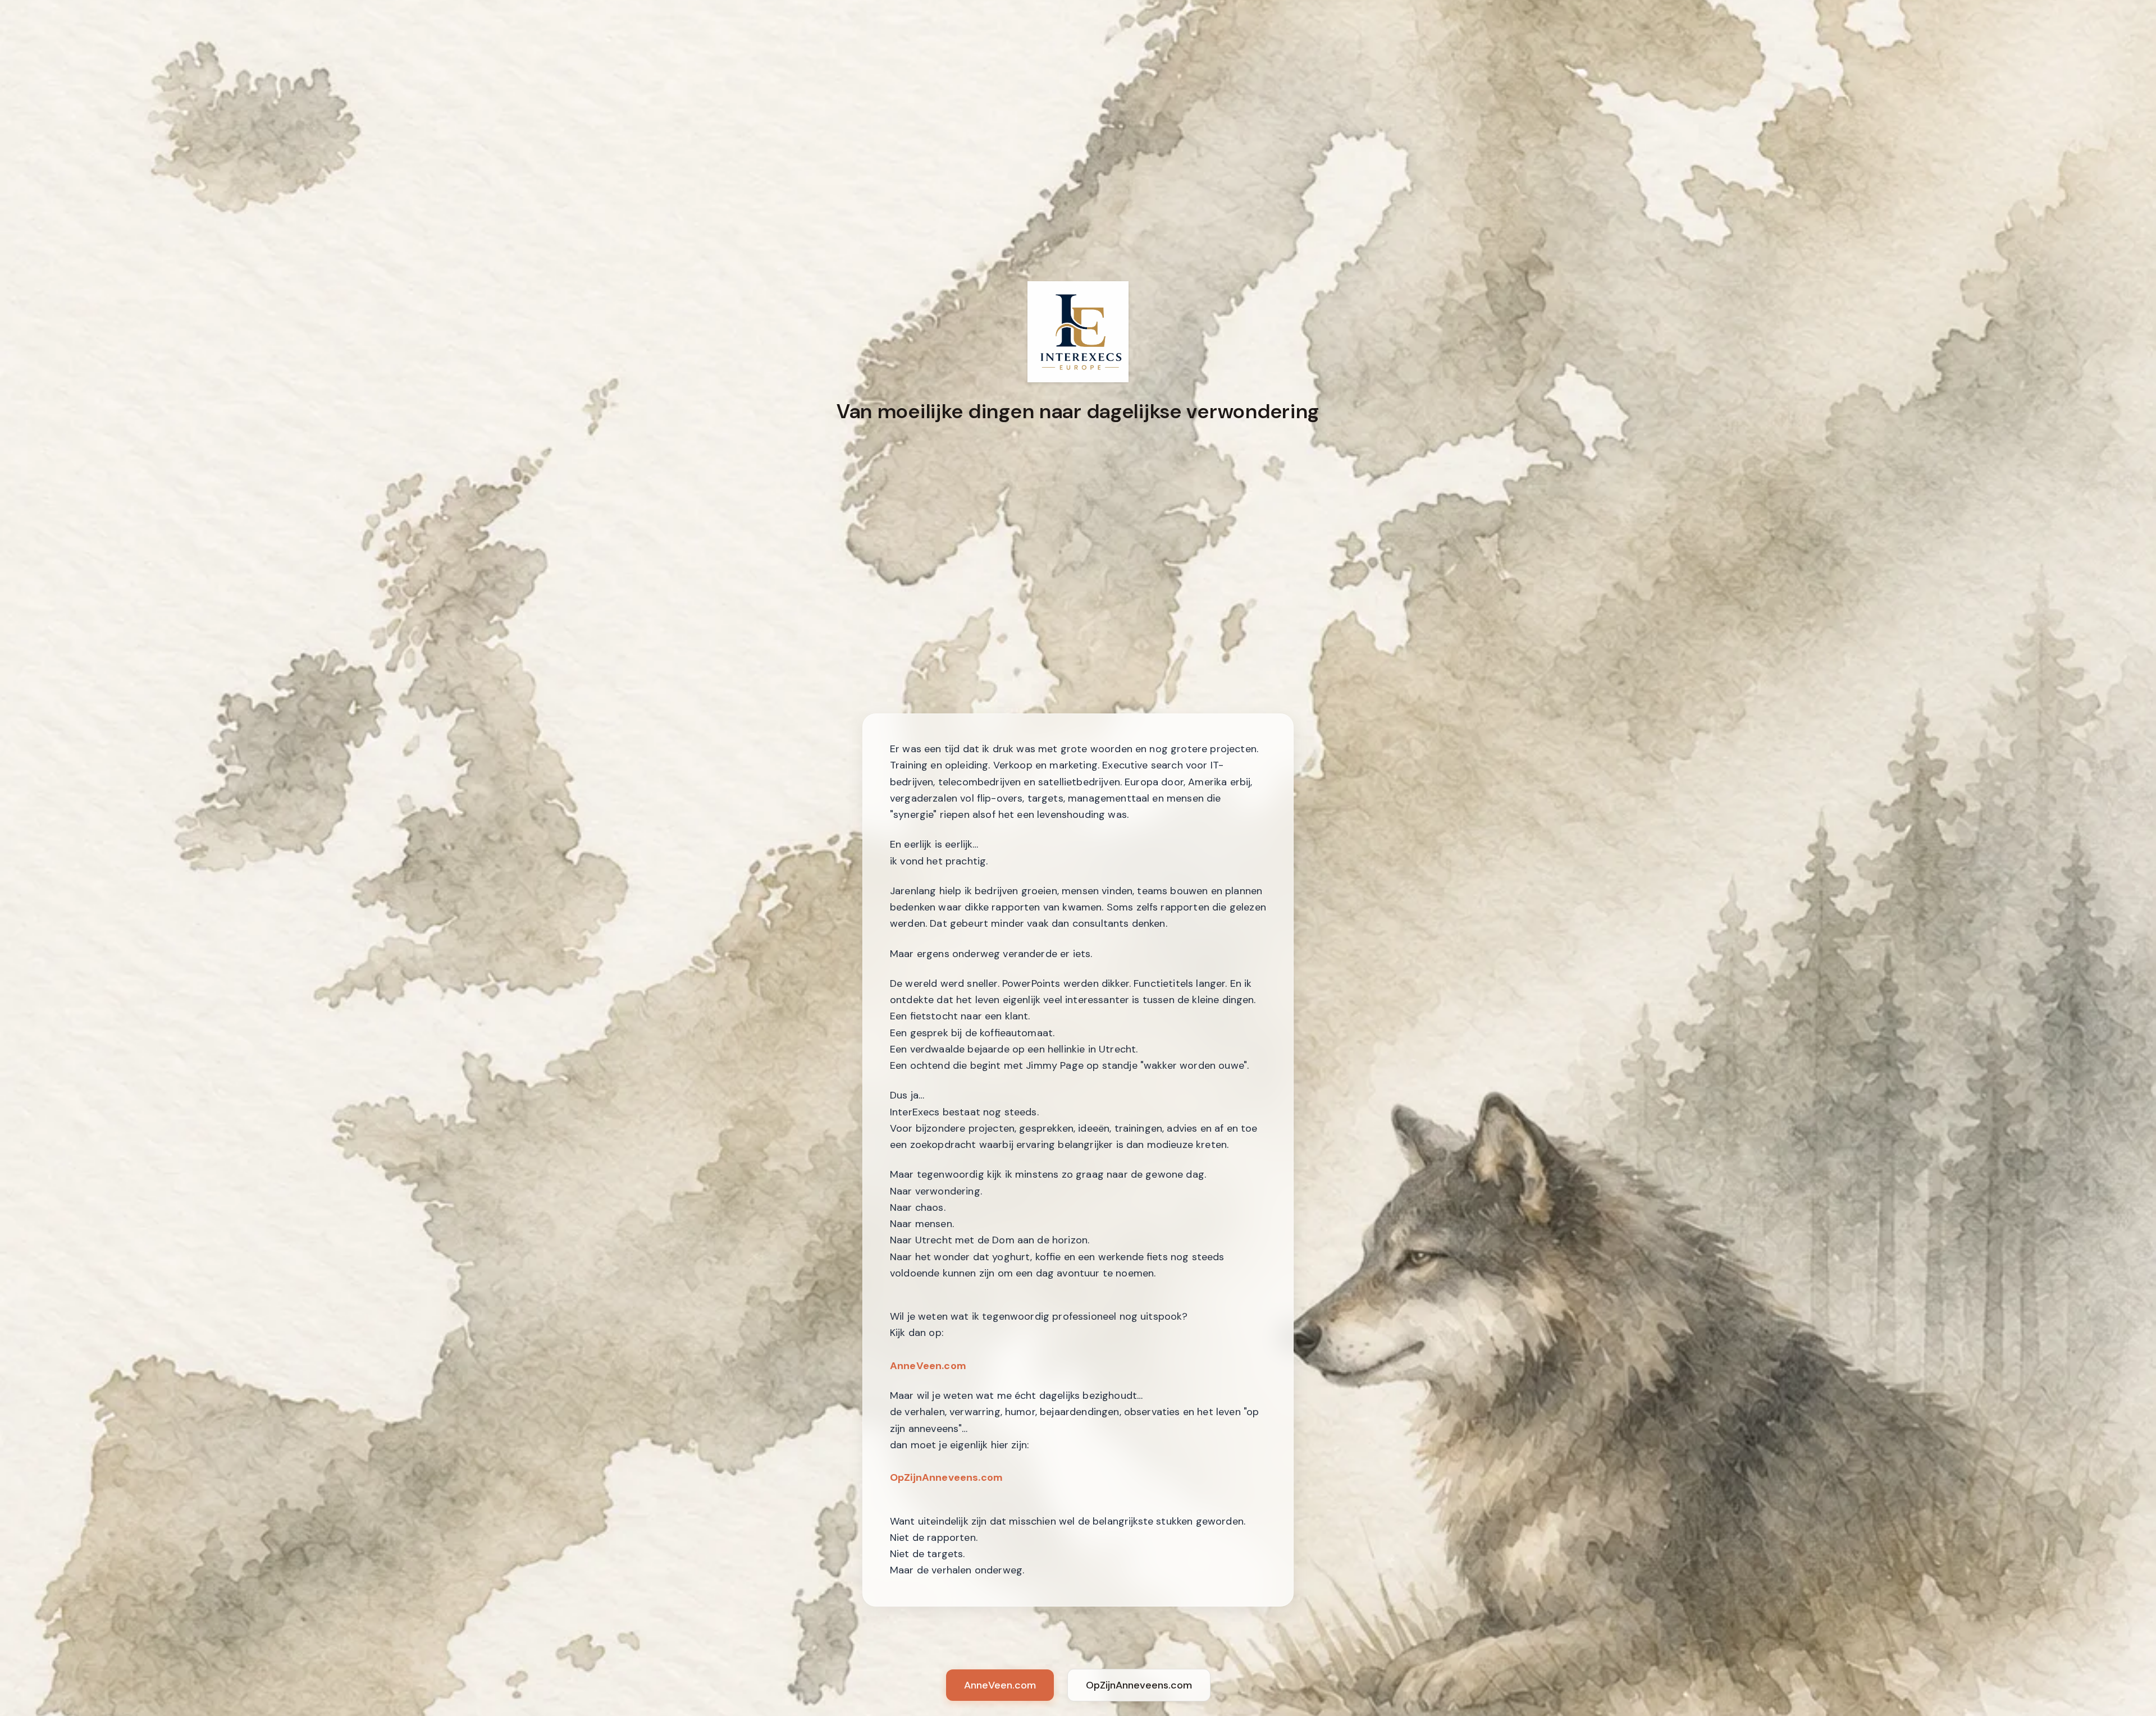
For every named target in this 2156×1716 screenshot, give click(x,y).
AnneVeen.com (928, 1366)
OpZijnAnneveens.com (946, 1477)
